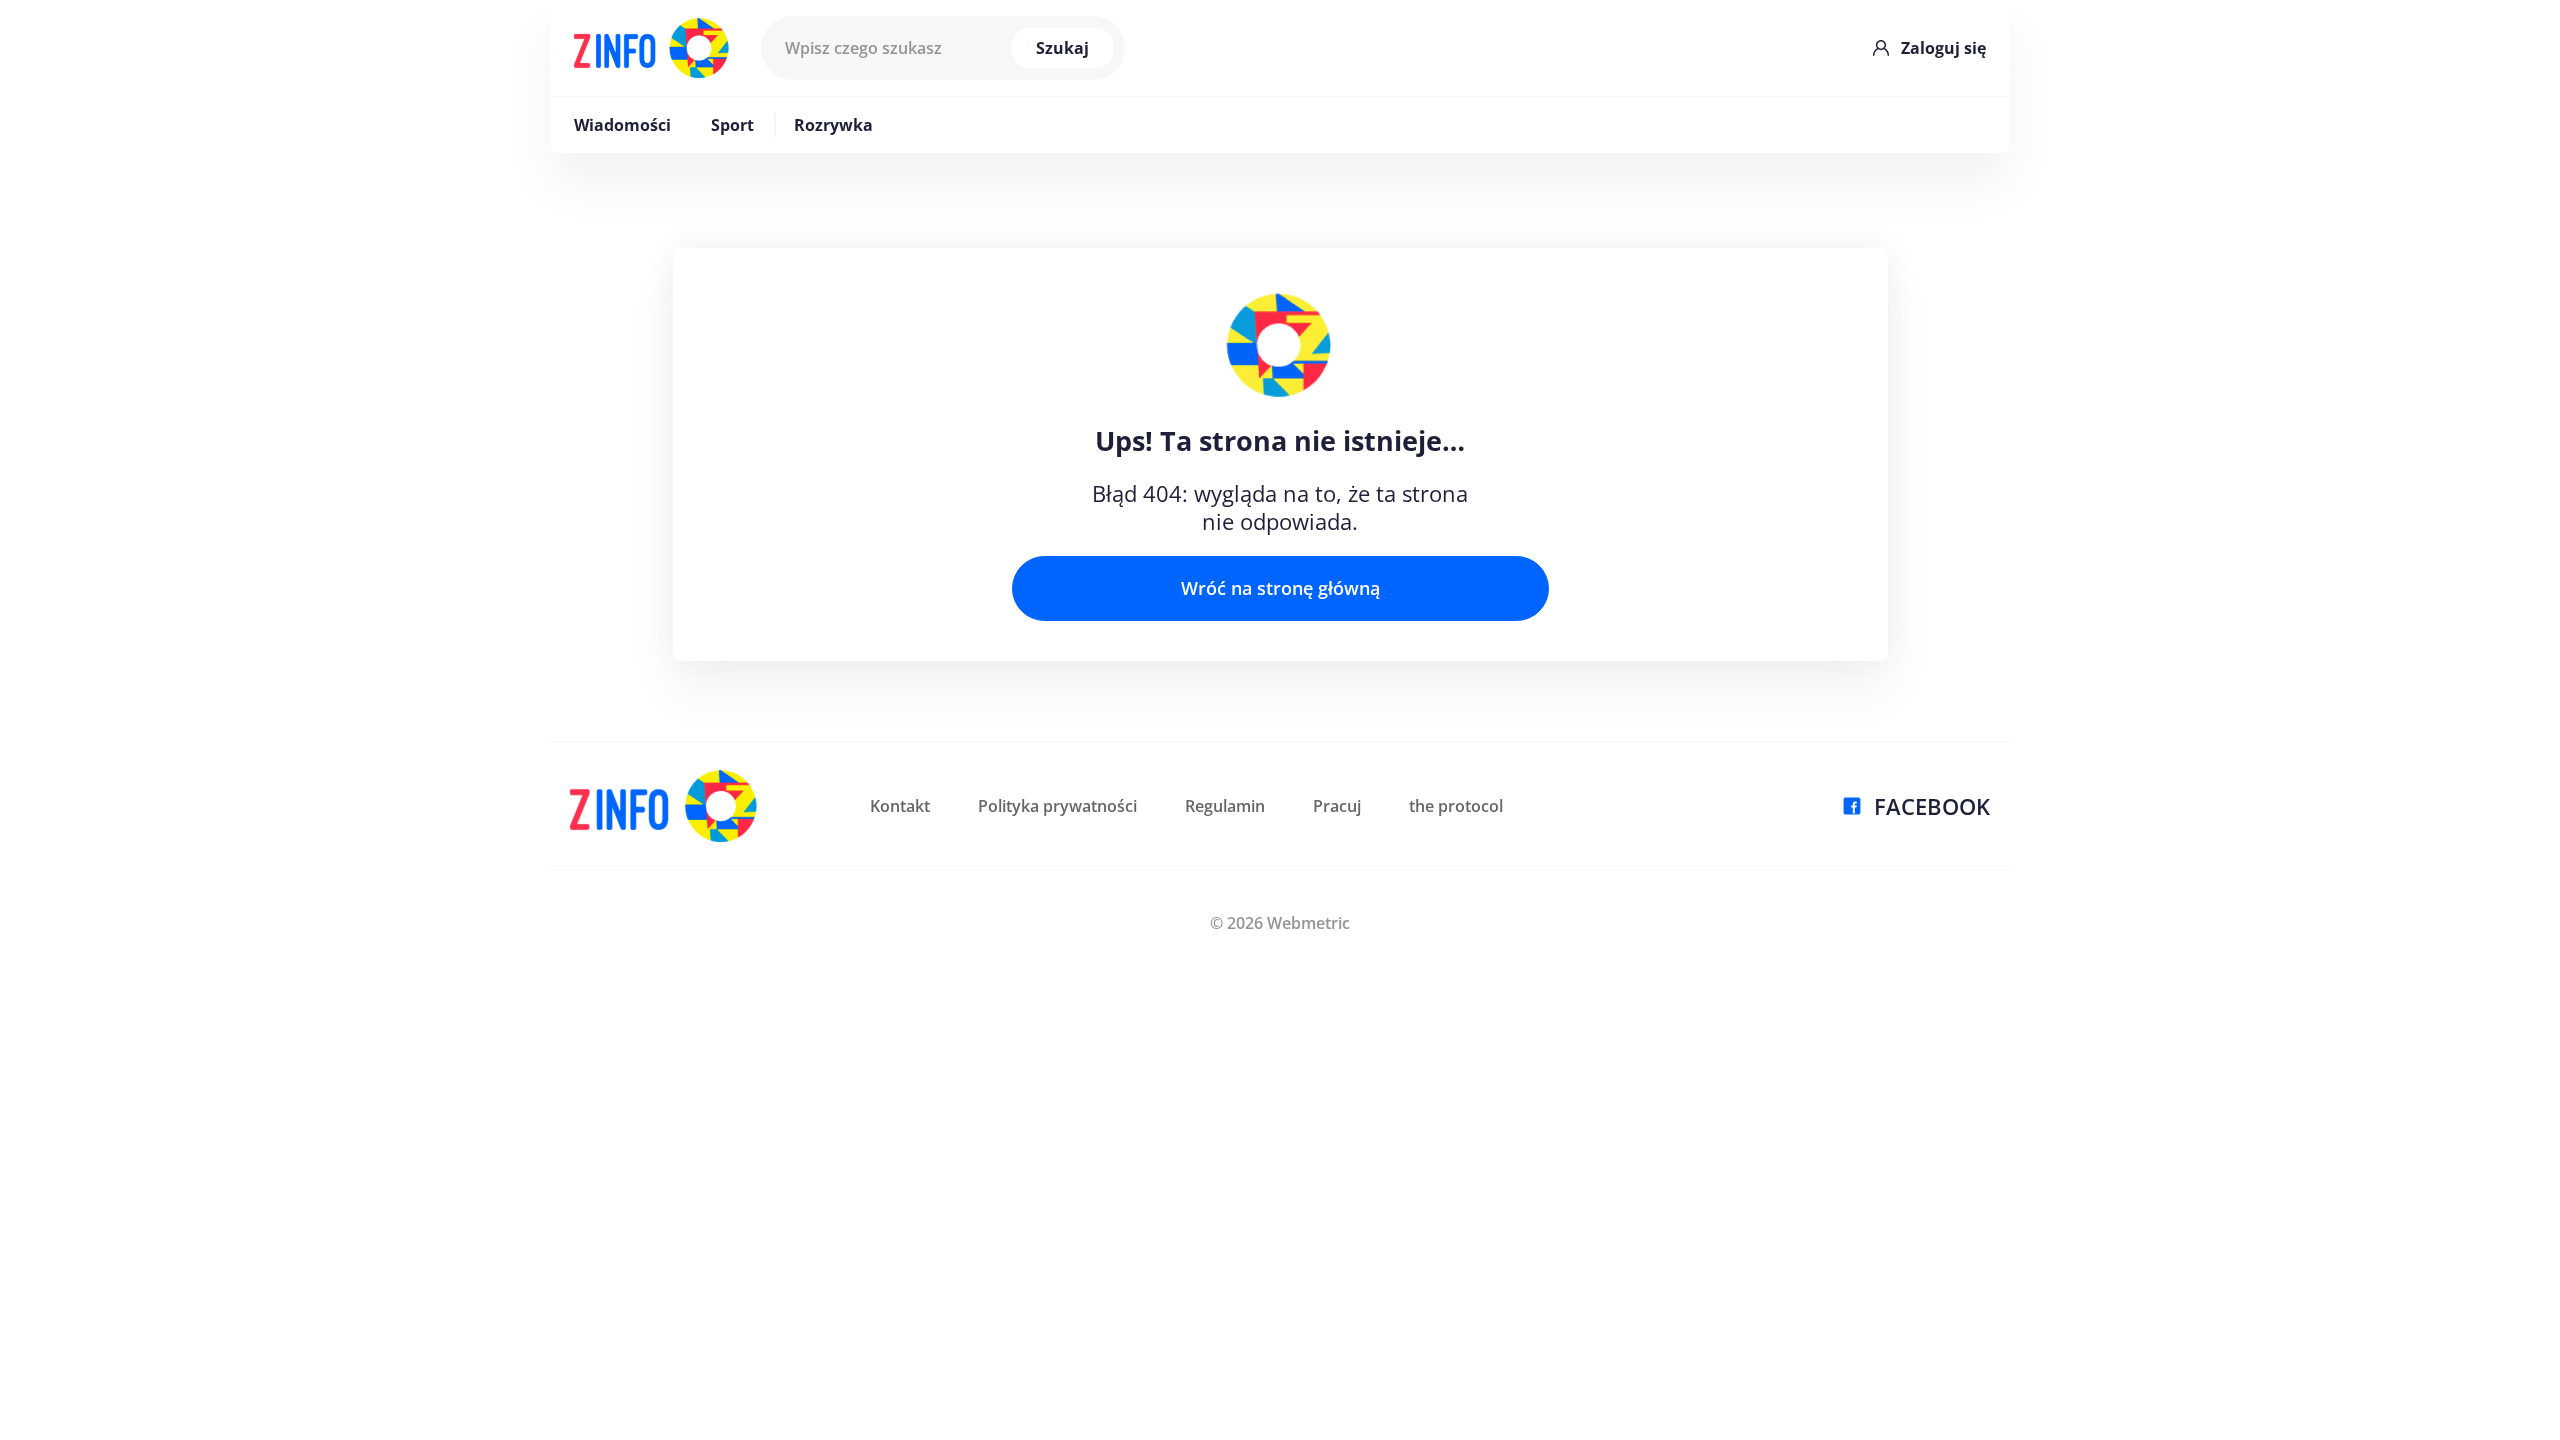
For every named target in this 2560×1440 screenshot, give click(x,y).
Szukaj (1062, 48)
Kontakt (900, 806)
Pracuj (1337, 806)
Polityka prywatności (1057, 806)
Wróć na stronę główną (1280, 588)
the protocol (1456, 806)
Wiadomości (622, 125)
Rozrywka (833, 125)
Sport (732, 125)
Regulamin (1225, 806)
